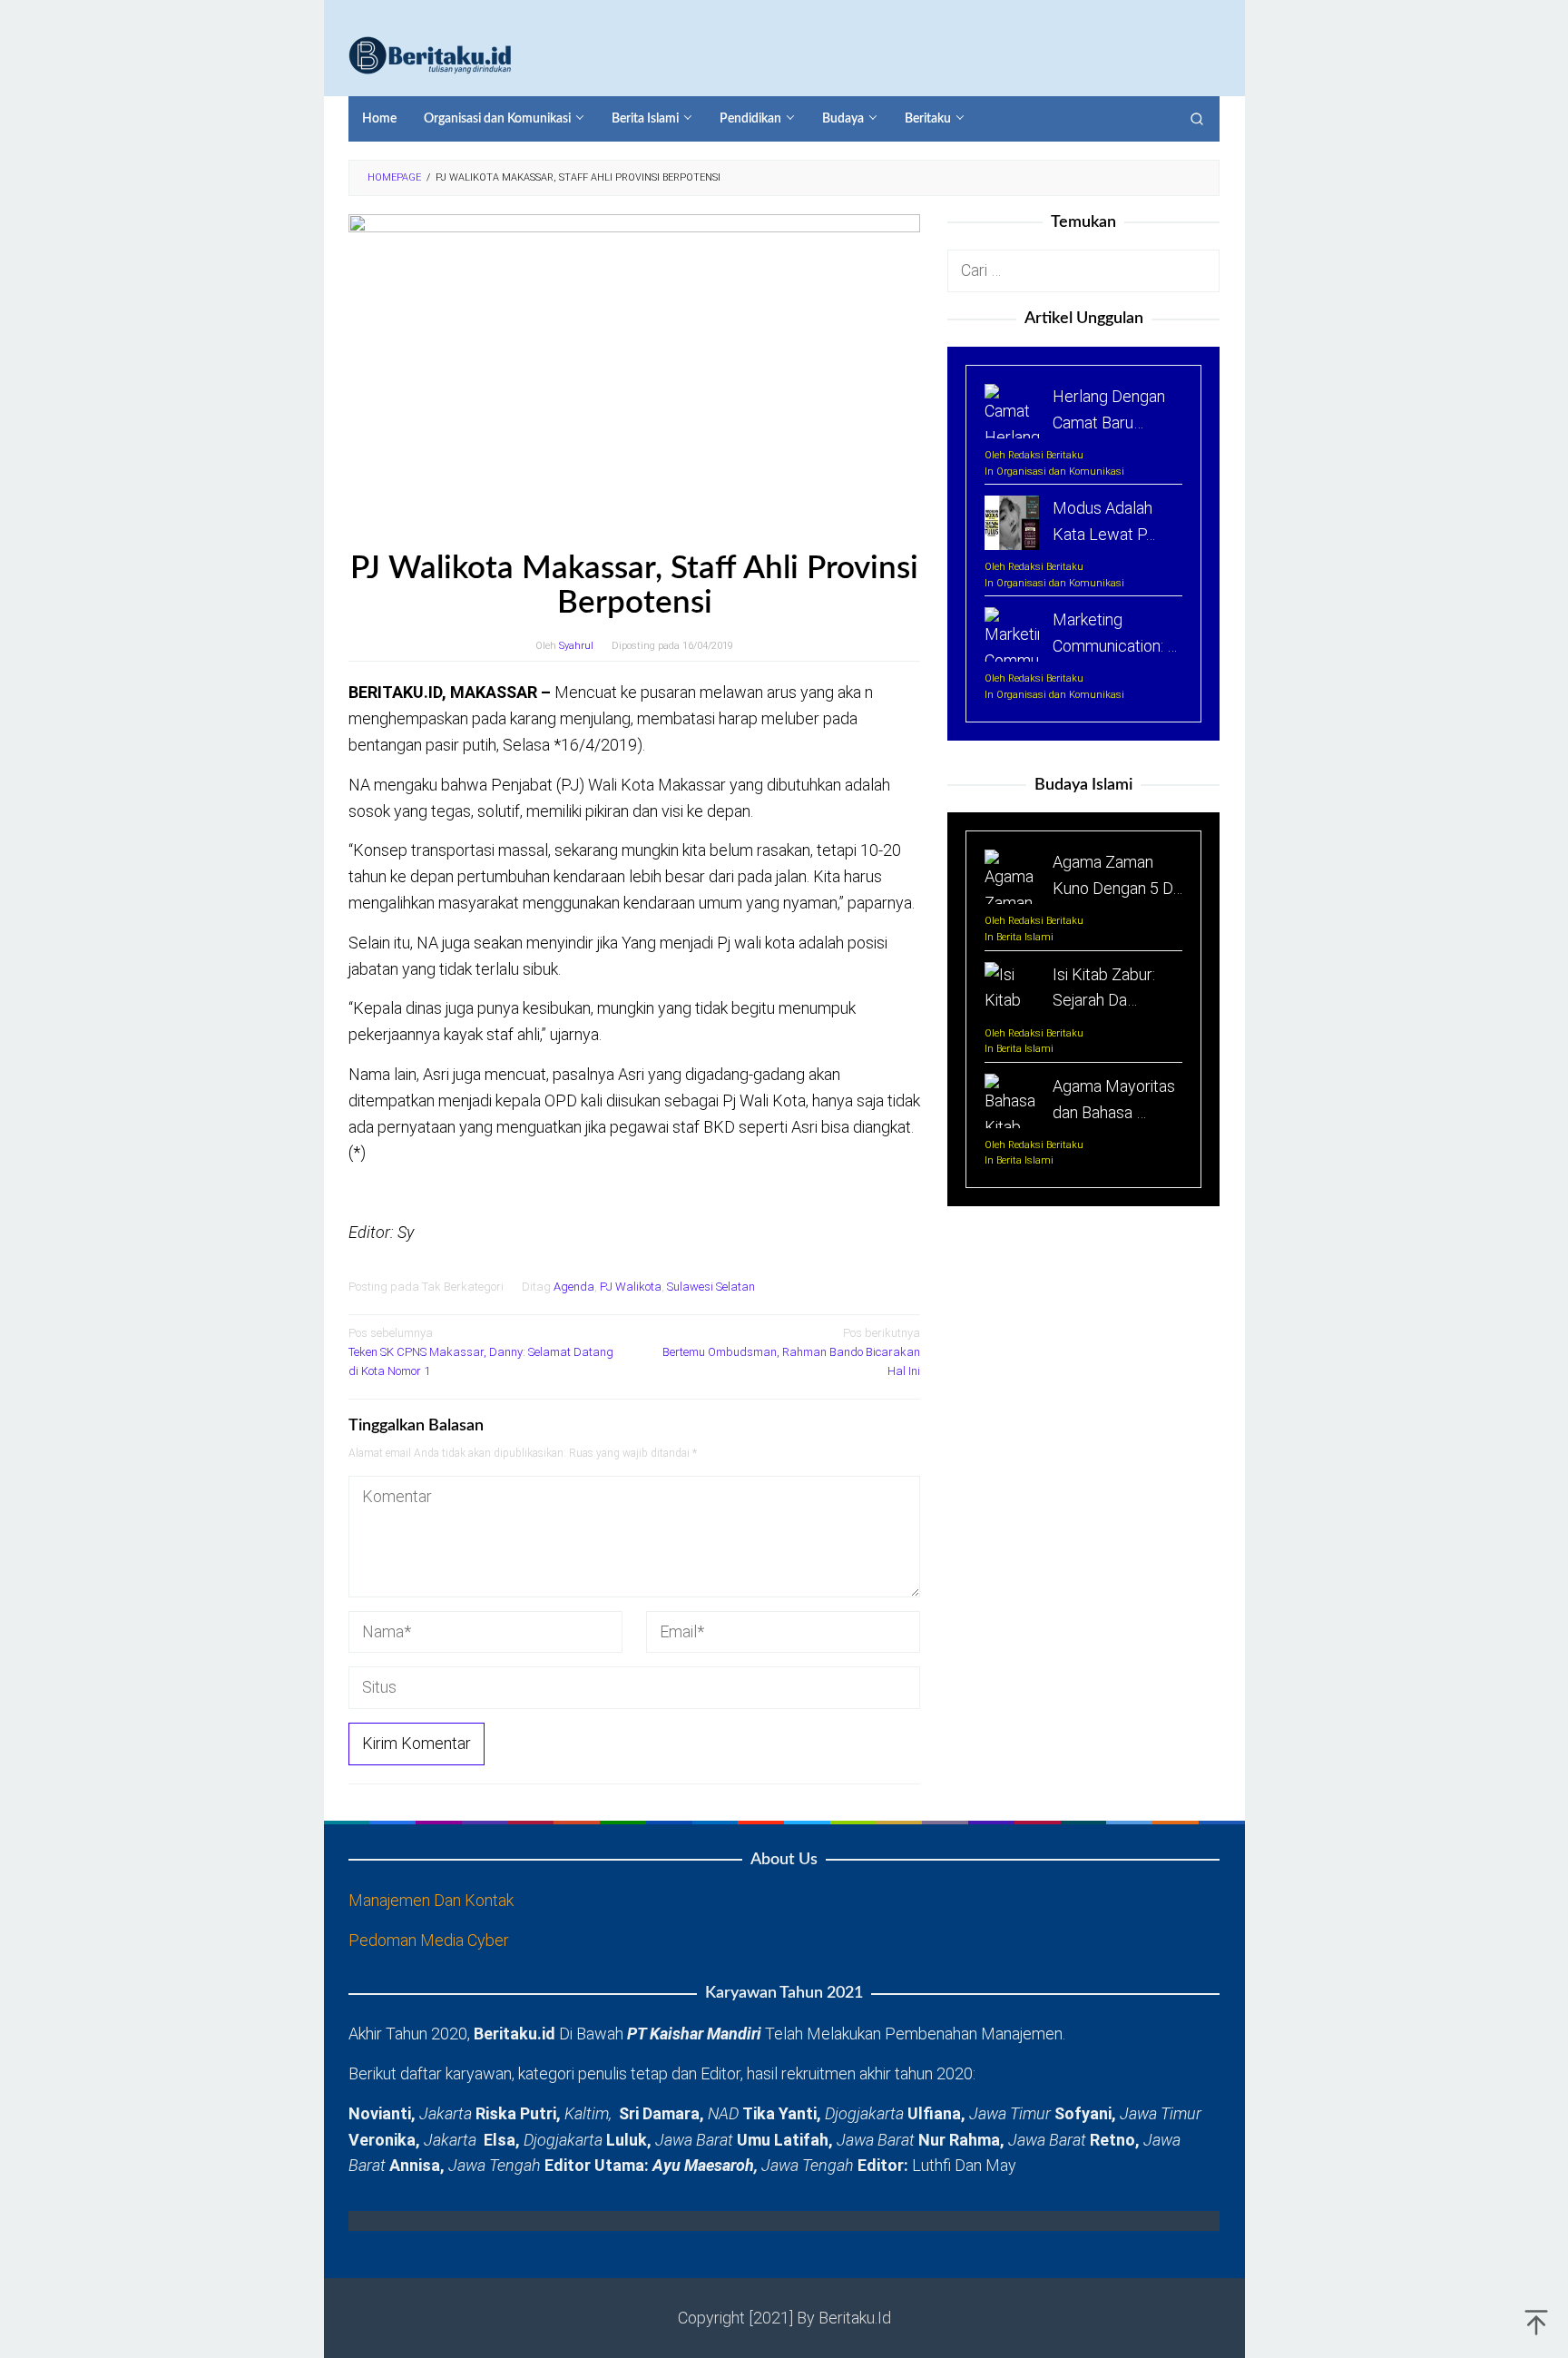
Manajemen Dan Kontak (431, 1900)
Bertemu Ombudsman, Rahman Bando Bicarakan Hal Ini (791, 1352)
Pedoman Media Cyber (429, 1940)
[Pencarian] (1197, 119)
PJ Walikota (631, 1287)
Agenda (574, 1287)
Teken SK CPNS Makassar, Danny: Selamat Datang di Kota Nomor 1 (481, 1352)
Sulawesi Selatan (711, 1287)
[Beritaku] (430, 54)
